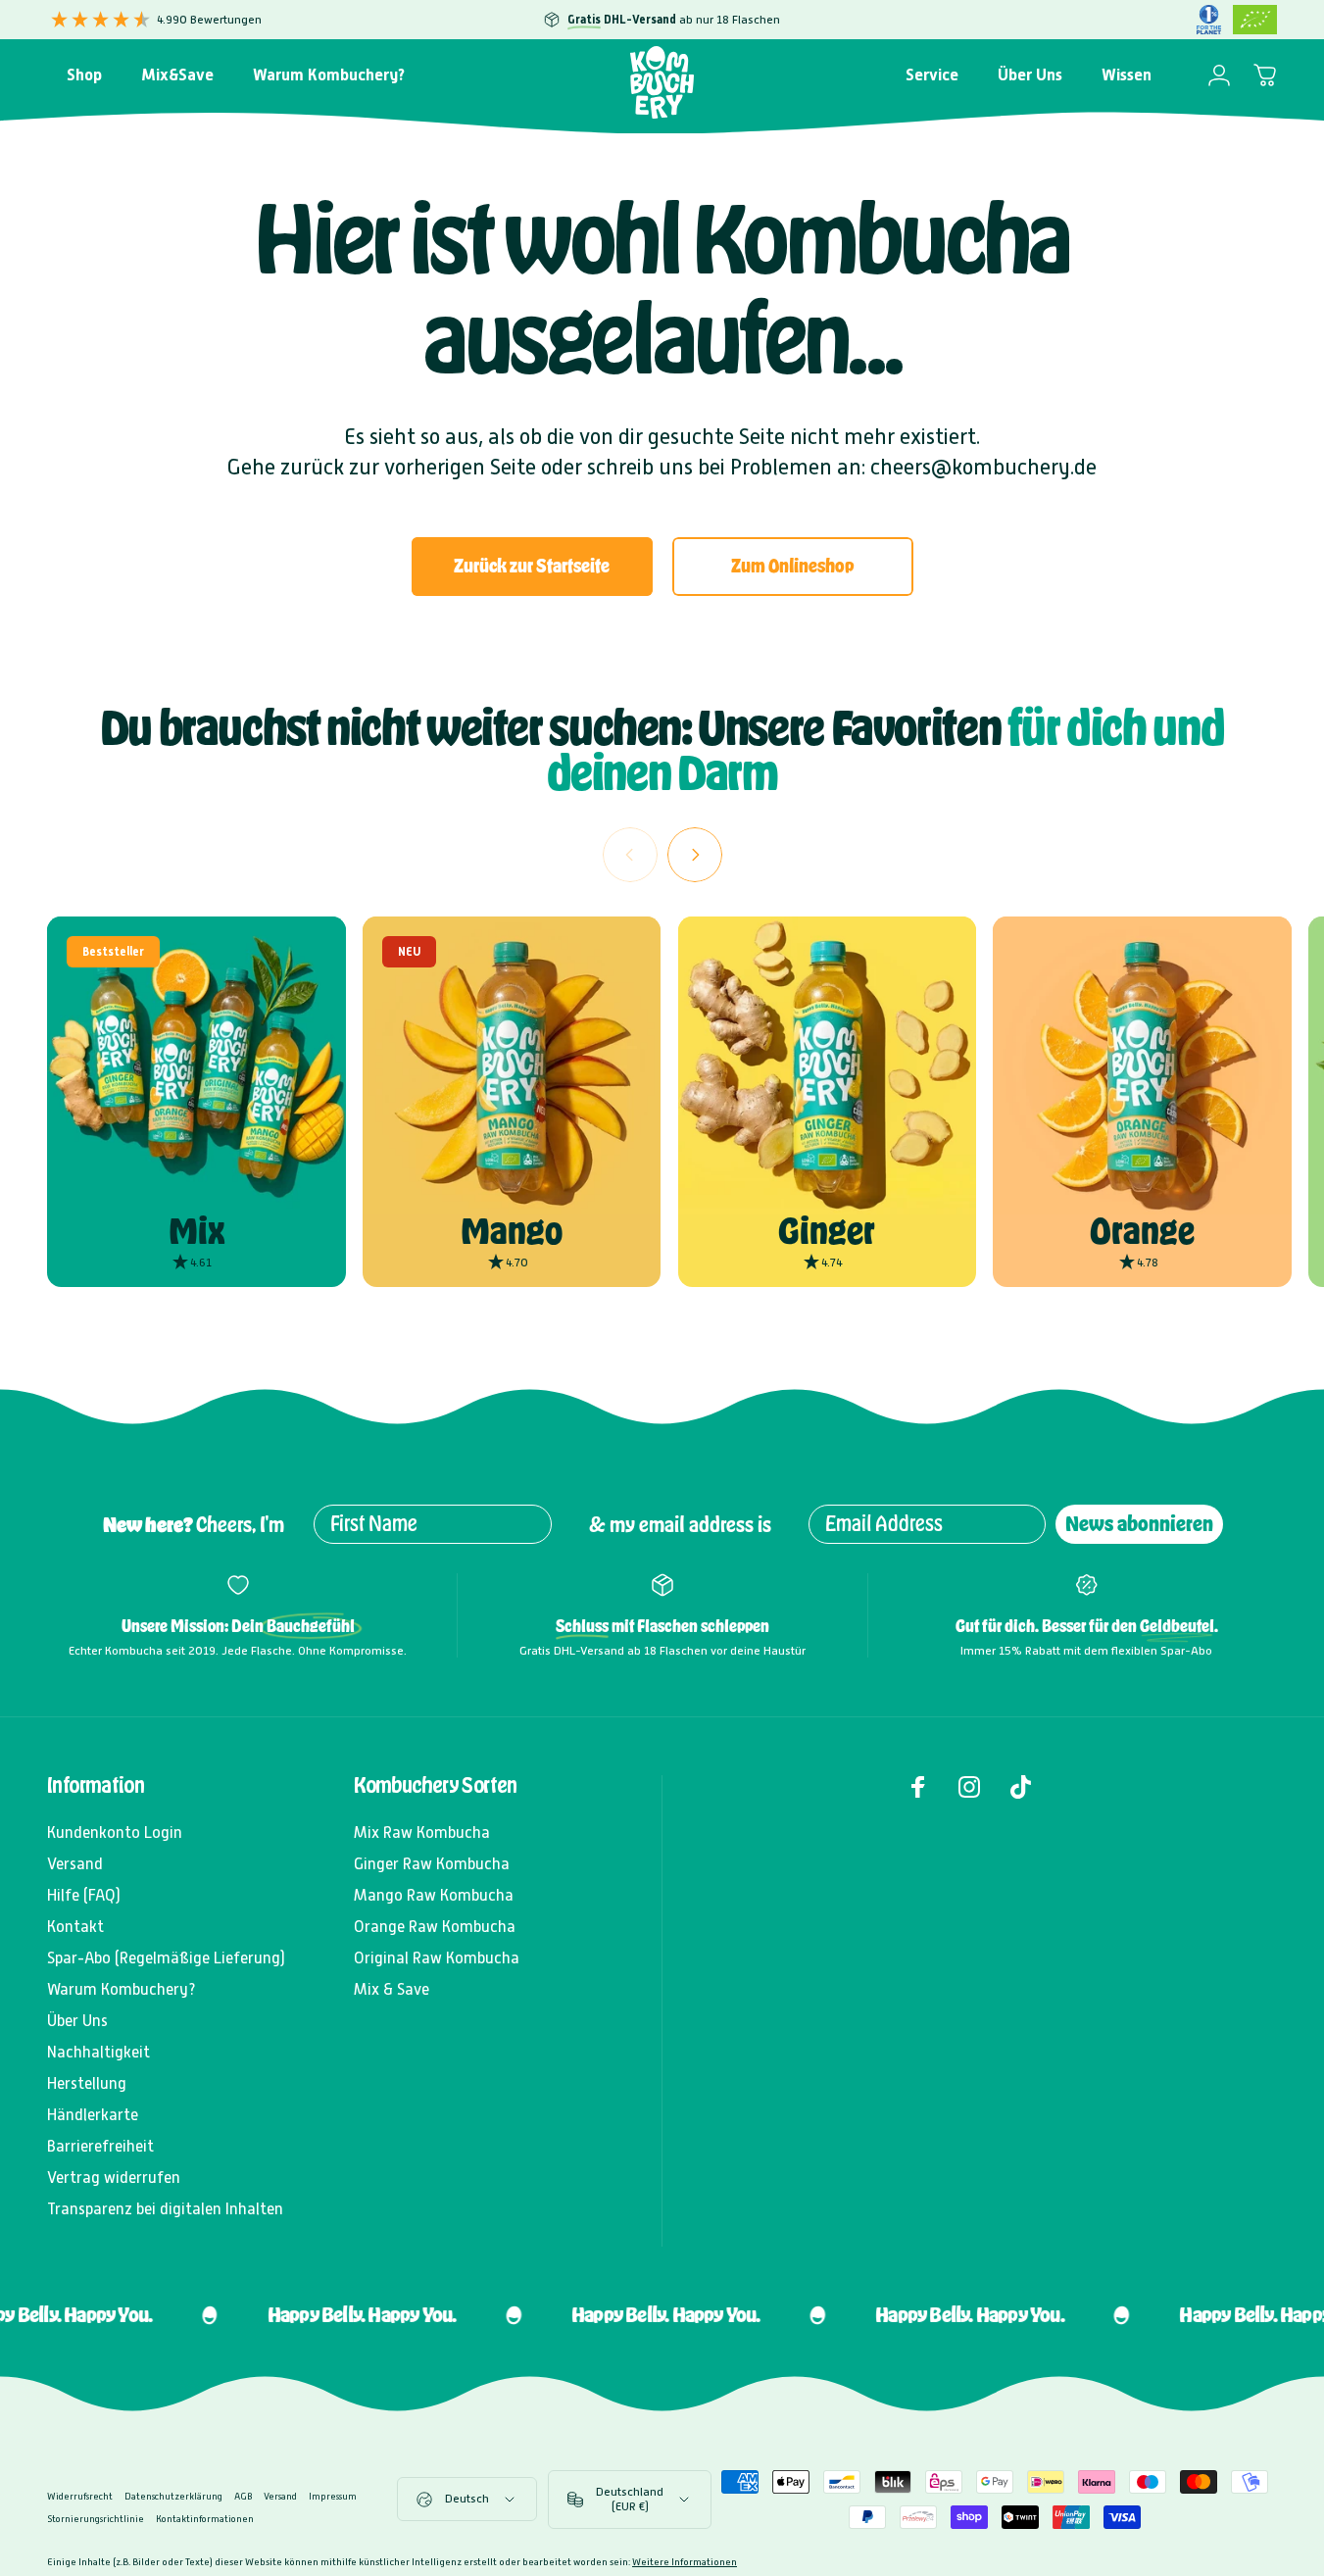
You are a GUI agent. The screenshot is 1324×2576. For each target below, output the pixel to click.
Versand (75, 1864)
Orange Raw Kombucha (435, 1927)
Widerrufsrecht (80, 2496)
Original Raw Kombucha (437, 1958)
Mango (512, 1231)
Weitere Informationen (685, 2562)
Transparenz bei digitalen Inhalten (165, 2209)
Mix (196, 1231)
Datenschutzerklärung (173, 2496)
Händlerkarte (93, 2115)
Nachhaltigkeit (98, 2052)
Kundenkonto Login (115, 1833)
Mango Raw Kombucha (434, 1895)
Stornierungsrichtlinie (96, 2519)
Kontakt (75, 1927)
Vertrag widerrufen (114, 2178)
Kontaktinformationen (205, 2519)
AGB (243, 2496)
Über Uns (77, 2021)
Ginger (827, 1231)
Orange (1142, 1231)
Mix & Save (392, 1989)
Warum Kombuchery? (122, 1989)
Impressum (333, 2496)
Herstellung (87, 2083)
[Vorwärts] (695, 855)
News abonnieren (1139, 1524)
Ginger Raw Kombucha (432, 1864)
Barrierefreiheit (100, 2146)
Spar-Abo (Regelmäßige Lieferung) (166, 1958)
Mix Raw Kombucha (422, 1833)
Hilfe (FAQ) (84, 1895)
